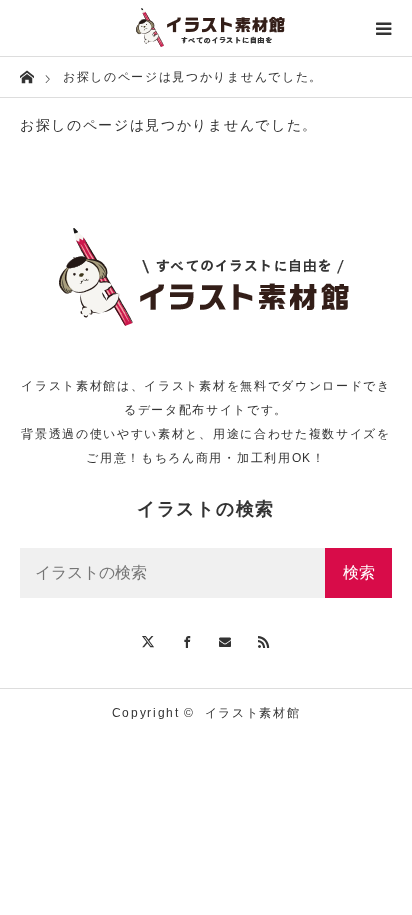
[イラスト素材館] (206, 28)
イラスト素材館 (253, 713)
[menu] (384, 28)
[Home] (26, 75)
